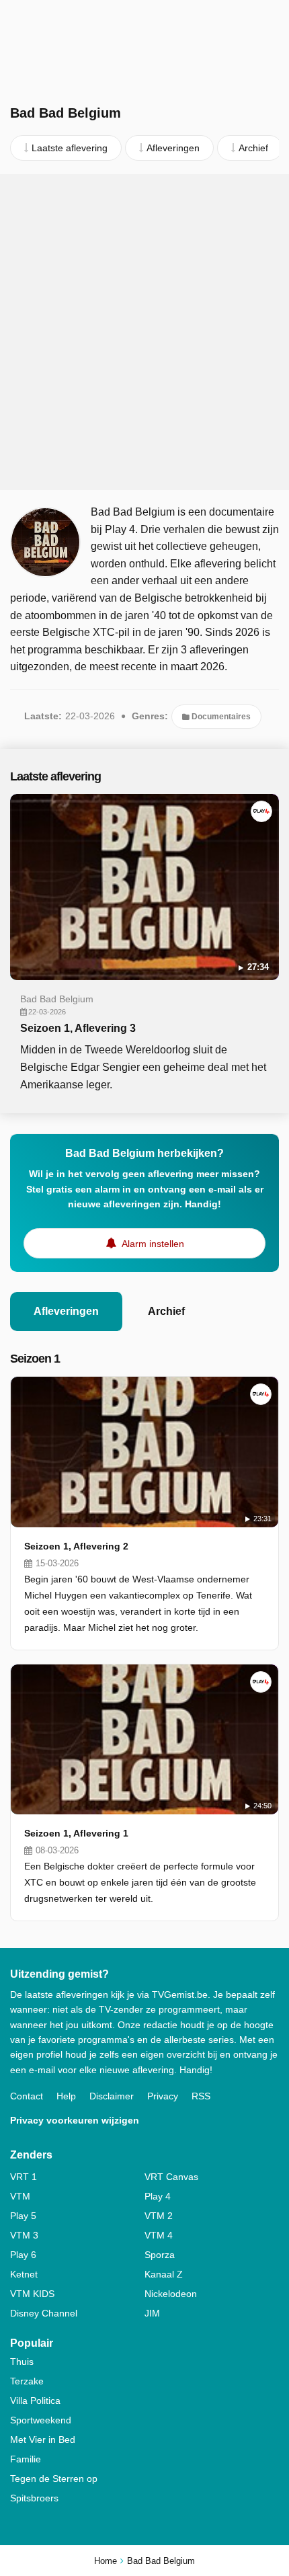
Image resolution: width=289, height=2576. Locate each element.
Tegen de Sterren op (54, 2479)
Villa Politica (35, 2401)
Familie (26, 2459)
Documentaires (220, 717)
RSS (201, 2096)
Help (66, 2096)
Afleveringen (66, 1311)
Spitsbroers (34, 2498)
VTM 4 (159, 2235)
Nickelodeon (171, 2294)
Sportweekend (41, 2420)
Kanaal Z (164, 2274)
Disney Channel (44, 2313)
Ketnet (24, 2274)
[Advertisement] (144, 332)
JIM (152, 2313)
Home (106, 2561)
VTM (20, 2196)
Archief (166, 1311)
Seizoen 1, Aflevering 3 (78, 1028)
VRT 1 (24, 2177)
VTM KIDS (32, 2294)
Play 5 (23, 2216)
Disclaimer (112, 2096)
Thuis (22, 2362)
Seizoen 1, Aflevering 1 (76, 1833)
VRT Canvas (171, 2177)
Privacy (163, 2096)
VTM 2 (159, 2216)
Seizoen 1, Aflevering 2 (76, 1546)
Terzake (27, 2381)
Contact (27, 2096)
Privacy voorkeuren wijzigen (75, 2120)
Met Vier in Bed (43, 2440)
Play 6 (23, 2255)
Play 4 (158, 2196)
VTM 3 (24, 2235)
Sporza (160, 2255)
